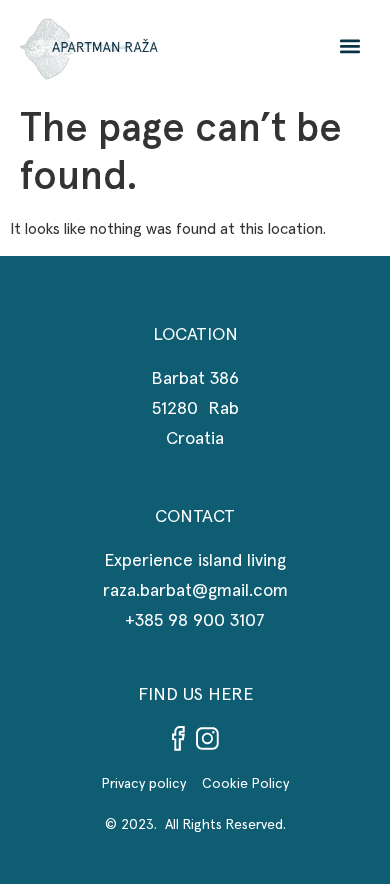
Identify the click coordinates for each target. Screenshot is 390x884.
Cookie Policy (245, 784)
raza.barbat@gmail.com (195, 591)
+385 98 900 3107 (195, 621)
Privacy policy (152, 784)
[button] (350, 45)
